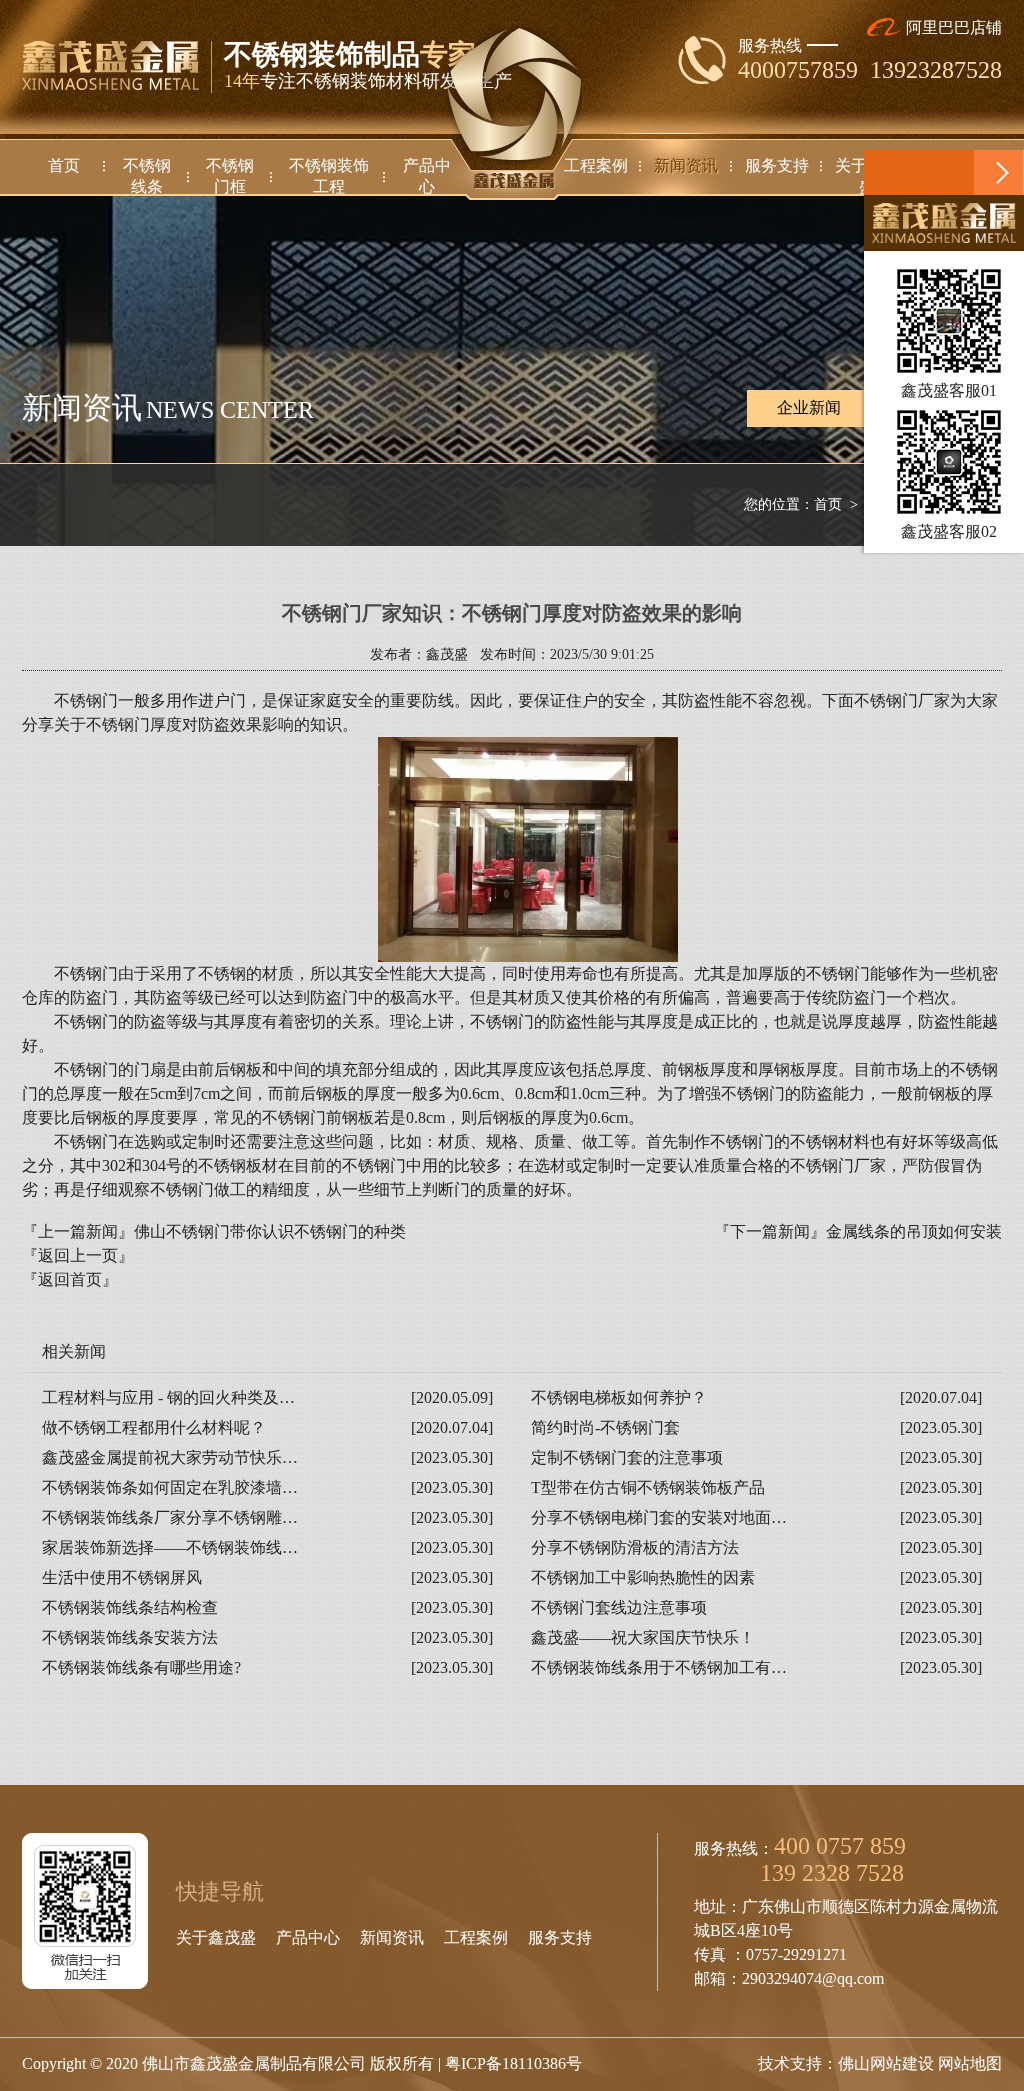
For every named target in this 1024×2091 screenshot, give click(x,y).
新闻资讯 (392, 1937)
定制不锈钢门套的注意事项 (627, 1457)
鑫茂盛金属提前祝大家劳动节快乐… (170, 1457)
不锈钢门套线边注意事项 (619, 1607)
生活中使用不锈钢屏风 (122, 1577)
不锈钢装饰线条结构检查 (130, 1607)
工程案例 (476, 1937)
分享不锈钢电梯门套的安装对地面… (659, 1517)
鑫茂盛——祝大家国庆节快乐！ (643, 1637)
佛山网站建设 (886, 2063)
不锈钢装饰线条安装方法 (130, 1637)
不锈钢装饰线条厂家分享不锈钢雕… (170, 1517)
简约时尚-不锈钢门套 (605, 1427)
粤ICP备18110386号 (513, 2063)
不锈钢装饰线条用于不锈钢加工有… (659, 1667)
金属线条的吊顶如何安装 (914, 1231)
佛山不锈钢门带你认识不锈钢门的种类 (270, 1231)
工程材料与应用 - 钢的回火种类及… (168, 1397)
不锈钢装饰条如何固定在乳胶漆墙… (170, 1487)
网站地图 (970, 2063)
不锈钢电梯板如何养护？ (619, 1397)
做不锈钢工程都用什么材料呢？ (154, 1427)
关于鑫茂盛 (216, 1937)
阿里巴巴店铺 (952, 27)
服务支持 (560, 1937)
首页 (828, 504)
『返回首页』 (70, 1279)
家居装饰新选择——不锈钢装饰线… (170, 1547)
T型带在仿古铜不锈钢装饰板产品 (648, 1487)
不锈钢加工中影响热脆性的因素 (643, 1577)
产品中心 (308, 1937)
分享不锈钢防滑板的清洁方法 (635, 1547)
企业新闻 (809, 407)
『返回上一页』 (78, 1255)
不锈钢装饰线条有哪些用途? (141, 1667)
